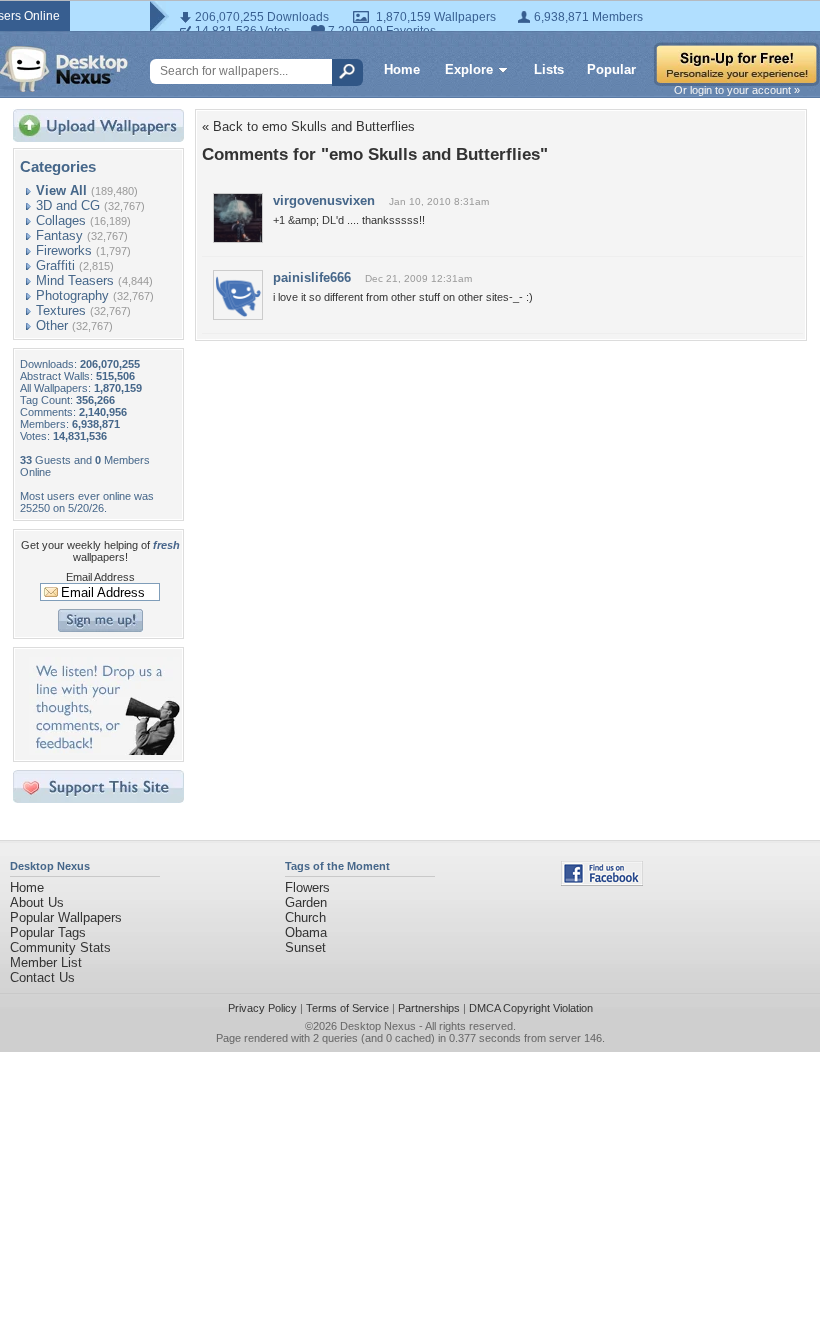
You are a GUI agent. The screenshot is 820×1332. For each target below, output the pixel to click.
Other (52, 325)
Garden (306, 902)
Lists (549, 69)
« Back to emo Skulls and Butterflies (308, 126)
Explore (469, 69)
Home (402, 69)
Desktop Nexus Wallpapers (64, 69)
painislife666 (312, 277)
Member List (46, 962)
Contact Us (42, 977)
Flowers (307, 887)
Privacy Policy (262, 1008)
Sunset (305, 947)
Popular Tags (48, 932)
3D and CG (68, 205)
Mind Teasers (75, 280)
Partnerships (429, 1008)
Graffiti (55, 265)
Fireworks (64, 250)
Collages (61, 220)
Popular (611, 69)
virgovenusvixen (324, 200)
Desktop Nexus (378, 1026)
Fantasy (59, 235)
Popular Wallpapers (66, 917)
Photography (72, 295)
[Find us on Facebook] (602, 881)
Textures (61, 310)
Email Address (100, 577)
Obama (306, 932)
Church (305, 917)
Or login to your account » (737, 90)
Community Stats (60, 947)
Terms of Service (347, 1008)
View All (61, 190)
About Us (37, 902)
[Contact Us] (104, 750)
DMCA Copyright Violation (531, 1008)
